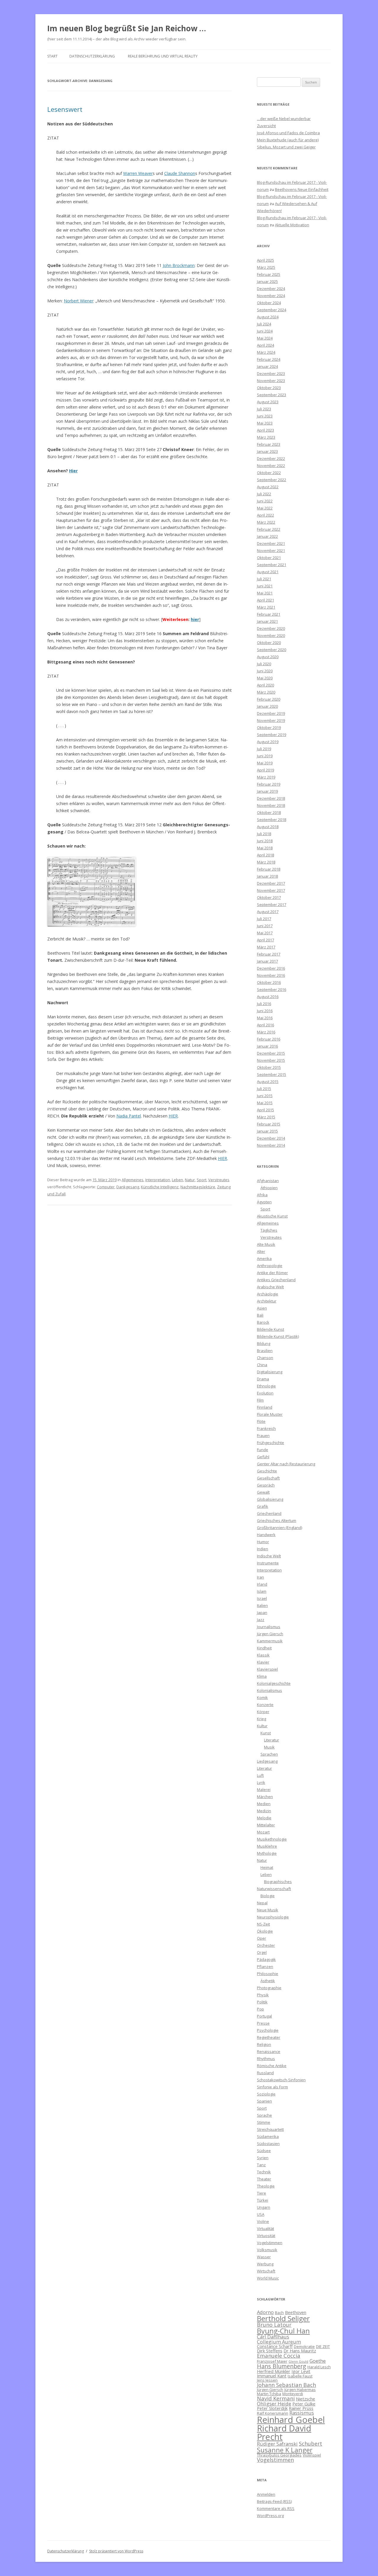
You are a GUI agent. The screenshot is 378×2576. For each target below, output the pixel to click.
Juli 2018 (264, 834)
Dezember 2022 (271, 458)
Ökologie (265, 1931)
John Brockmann (179, 265)
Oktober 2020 (269, 643)
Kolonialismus (269, 1690)
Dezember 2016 (271, 968)
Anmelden (266, 2494)
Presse (263, 2023)
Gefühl (263, 1457)
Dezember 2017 (271, 883)
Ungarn (264, 2207)
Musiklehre (267, 1846)
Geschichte (267, 1471)
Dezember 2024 (271, 289)
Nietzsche (306, 2399)
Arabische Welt (270, 1287)
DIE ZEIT (323, 2346)
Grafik (263, 1506)
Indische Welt (269, 1556)
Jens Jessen (267, 2380)
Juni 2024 (265, 331)
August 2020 (268, 657)
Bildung (264, 1343)
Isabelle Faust (300, 2376)
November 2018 (271, 805)
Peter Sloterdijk (272, 2408)
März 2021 (266, 607)
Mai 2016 (265, 1018)
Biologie (268, 1896)
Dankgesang (128, 1187)
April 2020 (265, 685)
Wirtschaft (266, 2271)
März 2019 (266, 777)
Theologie (266, 2186)
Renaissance (269, 2051)
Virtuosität (266, 2236)
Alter (261, 1251)
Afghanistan (268, 1181)
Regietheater (269, 2037)
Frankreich (266, 1428)
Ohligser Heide (274, 2404)
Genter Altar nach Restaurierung (286, 1464)
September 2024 (272, 310)
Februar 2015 (269, 1124)
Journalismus (269, 1627)
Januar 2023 (267, 451)
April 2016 (265, 1025)
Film (260, 1400)
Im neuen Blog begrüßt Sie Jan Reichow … (127, 28)
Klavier (263, 1662)
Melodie (264, 1818)
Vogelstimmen (270, 2243)
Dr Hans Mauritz (300, 2351)
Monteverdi (293, 2394)
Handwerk (266, 1535)
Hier (73, 471)
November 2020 (271, 635)
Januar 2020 (267, 706)
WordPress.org (270, 2516)
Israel (262, 1598)
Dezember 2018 (271, 798)
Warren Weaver (138, 173)
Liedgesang (267, 1761)
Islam (262, 1591)
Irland (262, 1584)
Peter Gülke (304, 2404)
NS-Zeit (263, 1924)
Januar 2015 (267, 1131)
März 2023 (266, 437)
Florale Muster (270, 1414)
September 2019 (272, 735)
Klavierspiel (267, 1669)
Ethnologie (266, 1386)
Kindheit (264, 1648)
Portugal (264, 2016)
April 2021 (265, 600)
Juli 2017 (264, 919)
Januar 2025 (267, 281)
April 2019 (265, 770)
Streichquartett (270, 2129)
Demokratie (304, 2346)
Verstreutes (219, 1180)
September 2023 (272, 395)
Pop (260, 2009)
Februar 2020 (269, 699)
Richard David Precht (284, 2432)
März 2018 (266, 862)
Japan (262, 1613)
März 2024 (266, 352)
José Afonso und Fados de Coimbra (288, 133)
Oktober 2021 (269, 558)
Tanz (261, 2165)
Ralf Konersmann (273, 2413)
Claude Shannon (180, 173)
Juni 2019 (265, 756)
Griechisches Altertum (277, 1520)
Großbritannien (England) (280, 1528)
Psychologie (268, 2030)
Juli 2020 (264, 664)
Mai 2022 (265, 508)
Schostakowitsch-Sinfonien (281, 2080)
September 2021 (272, 565)
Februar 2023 (269, 444)
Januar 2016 (267, 1046)
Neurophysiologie (273, 1917)
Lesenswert (65, 109)
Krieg (261, 1719)
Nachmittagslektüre (198, 1187)
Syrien (263, 2158)
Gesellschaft (268, 1478)
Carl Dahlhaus (273, 2337)
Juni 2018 (265, 841)
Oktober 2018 (269, 812)
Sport (202, 1180)
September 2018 (272, 820)
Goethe (318, 2361)
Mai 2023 (265, 423)
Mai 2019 (265, 763)
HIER (173, 1116)
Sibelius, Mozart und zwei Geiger (286, 147)
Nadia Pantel (129, 1116)
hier (195, 619)
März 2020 (266, 692)
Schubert (311, 2443)
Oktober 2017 (269, 897)
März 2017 (266, 947)
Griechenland (269, 1513)
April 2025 (265, 260)
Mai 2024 (265, 338)
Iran (260, 1577)
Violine (263, 2221)
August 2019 (268, 742)
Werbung (265, 2264)
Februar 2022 (269, 529)
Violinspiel (312, 2455)
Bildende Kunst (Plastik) (278, 1336)
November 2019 (271, 720)
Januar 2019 (267, 791)
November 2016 (271, 975)
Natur (190, 1180)
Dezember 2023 (271, 373)
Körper (263, 1712)
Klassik (263, 1655)
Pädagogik (266, 1959)
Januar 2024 (267, 366)
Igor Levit (301, 2371)
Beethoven (296, 2312)
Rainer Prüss (301, 2408)
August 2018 (268, 827)
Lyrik (261, 1782)
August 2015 (268, 1081)
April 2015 (265, 1110)
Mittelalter (266, 1825)
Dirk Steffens (270, 2351)
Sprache (264, 2115)
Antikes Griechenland (276, 1280)
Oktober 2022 (269, 473)
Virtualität (265, 2228)
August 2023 (268, 402)
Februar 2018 (269, 869)
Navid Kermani (276, 2398)
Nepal (262, 1903)
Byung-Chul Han (283, 2331)
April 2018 (265, 855)
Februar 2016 (269, 1039)
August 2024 (268, 317)
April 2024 (265, 345)
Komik (262, 1697)
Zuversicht (266, 126)
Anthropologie (270, 1266)
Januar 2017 (267, 961)
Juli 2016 (264, 1004)
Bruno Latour (274, 2325)
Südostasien (268, 2144)
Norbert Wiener (79, 301)
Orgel (262, 1952)
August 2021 (268, 572)
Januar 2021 (267, 621)
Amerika (264, 1258)
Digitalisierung (270, 1372)
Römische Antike (272, 2066)
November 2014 (271, 1145)
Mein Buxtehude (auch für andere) (288, 140)
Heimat (267, 1867)
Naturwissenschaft (274, 1889)
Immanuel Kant (272, 2376)
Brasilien (265, 1351)
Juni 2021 (265, 586)
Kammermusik (270, 1641)
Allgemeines (133, 1180)
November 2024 (271, 296)
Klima (262, 1676)
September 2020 (272, 650)
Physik (263, 1995)
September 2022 (272, 480)
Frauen (263, 1436)
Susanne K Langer (285, 2450)
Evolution (265, 1393)
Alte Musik (266, 1244)
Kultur (262, 1726)
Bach (279, 2313)
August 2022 (268, 487)
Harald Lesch (319, 2367)
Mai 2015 (265, 1103)
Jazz (261, 1620)
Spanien (264, 2101)
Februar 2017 (269, 954)
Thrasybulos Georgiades (279, 2455)
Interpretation (158, 1180)
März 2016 (266, 1032)
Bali (260, 1315)
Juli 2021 (264, 579)
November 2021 (271, 550)
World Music (268, 2278)
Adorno (265, 2312)
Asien (262, 1308)
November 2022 (271, 466)
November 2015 (271, 1060)
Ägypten (264, 1202)
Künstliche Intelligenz (160, 1187)
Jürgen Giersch (270, 1634)
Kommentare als (276, 2508)
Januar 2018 (267, 876)
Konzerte (265, 1705)
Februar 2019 (269, 784)
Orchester (266, 1945)
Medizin (264, 1811)
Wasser (264, 2257)
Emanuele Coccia (279, 2355)
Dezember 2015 (271, 1053)
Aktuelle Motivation (292, 225)
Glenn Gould (298, 2362)
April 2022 (265, 515)
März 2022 (266, 522)
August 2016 (268, 997)
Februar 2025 (269, 274)
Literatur (272, 1740)
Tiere (261, 2193)
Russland (265, 2073)
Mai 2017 (265, 933)
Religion (264, 2044)
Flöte (261, 1421)
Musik (269, 1747)
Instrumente (268, 1563)
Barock (263, 1322)
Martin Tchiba (269, 2394)
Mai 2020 (265, 678)
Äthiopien (269, 1188)
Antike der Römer (272, 1273)
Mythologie (267, 1853)
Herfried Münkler (274, 2371)
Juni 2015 (265, 1096)
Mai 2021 (265, 593)
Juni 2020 (265, 671)
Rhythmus (266, 2059)
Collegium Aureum (279, 2342)
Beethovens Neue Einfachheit (302, 189)
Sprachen (269, 1754)
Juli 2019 (264, 749)
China (262, 1365)
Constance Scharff (275, 2346)
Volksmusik (267, 2250)
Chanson (265, 1358)
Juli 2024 (264, 324)
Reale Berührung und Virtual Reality (163, 56)
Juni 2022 (265, 501)
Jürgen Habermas (300, 2390)
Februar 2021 (269, 614)
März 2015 (266, 1117)
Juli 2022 (264, 494)
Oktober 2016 (269, 982)
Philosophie (268, 1974)
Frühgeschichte (271, 1443)
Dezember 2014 (271, 1138)
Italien (262, 1605)
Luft (260, 1775)
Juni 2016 (265, 1011)
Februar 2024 (269, 359)
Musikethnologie (272, 1839)
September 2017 (272, 904)
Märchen (265, 1797)
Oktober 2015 (269, 1067)
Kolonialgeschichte (274, 1683)
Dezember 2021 (271, 543)
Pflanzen (265, 1967)
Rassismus (302, 2413)
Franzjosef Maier (272, 2361)
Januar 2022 (267, 536)
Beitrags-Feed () (274, 2501)
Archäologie (268, 1294)
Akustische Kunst (272, 1216)
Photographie (269, 1988)
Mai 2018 (265, 848)
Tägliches (269, 1230)
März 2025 (266, 267)
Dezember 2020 (271, 628)
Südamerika (268, 2136)
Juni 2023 (265, 416)
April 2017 (265, 940)
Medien (264, 1804)
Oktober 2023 (269, 388)
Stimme (264, 2122)
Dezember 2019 (271, 713)
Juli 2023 (264, 409)
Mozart (263, 1832)
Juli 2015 (264, 1089)
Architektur (267, 1301)
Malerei (264, 1790)
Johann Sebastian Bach (286, 2385)
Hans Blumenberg (282, 2366)
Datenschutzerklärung (92, 56)
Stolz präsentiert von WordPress (116, 2551)
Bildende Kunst (271, 1329)
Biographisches (278, 1882)
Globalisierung (270, 1499)
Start (52, 56)
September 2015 (272, 1074)
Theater (264, 2179)
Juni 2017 (265, 926)
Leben (177, 1180)
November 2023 (271, 381)
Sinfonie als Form (272, 2087)
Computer (106, 1187)
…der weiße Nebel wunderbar (284, 119)
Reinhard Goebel (291, 2420)
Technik (264, 2172)
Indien (263, 1549)
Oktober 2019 (269, 727)
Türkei (263, 2200)
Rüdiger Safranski (277, 2444)
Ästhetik (268, 1981)
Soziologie (266, 2094)
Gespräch (266, 1485)
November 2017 (271, 890)
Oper (261, 1938)
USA (261, 2214)
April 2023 (265, 430)
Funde (263, 1450)
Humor (263, 1542)
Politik (262, 2002)
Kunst (266, 1733)
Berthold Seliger (283, 2318)
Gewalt (263, 1492)
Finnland (265, 1407)
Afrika (262, 1195)
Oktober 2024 (269, 303)
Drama (263, 1379)
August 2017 (268, 912)
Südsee (264, 2151)
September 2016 (272, 989)
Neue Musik (268, 1910)
